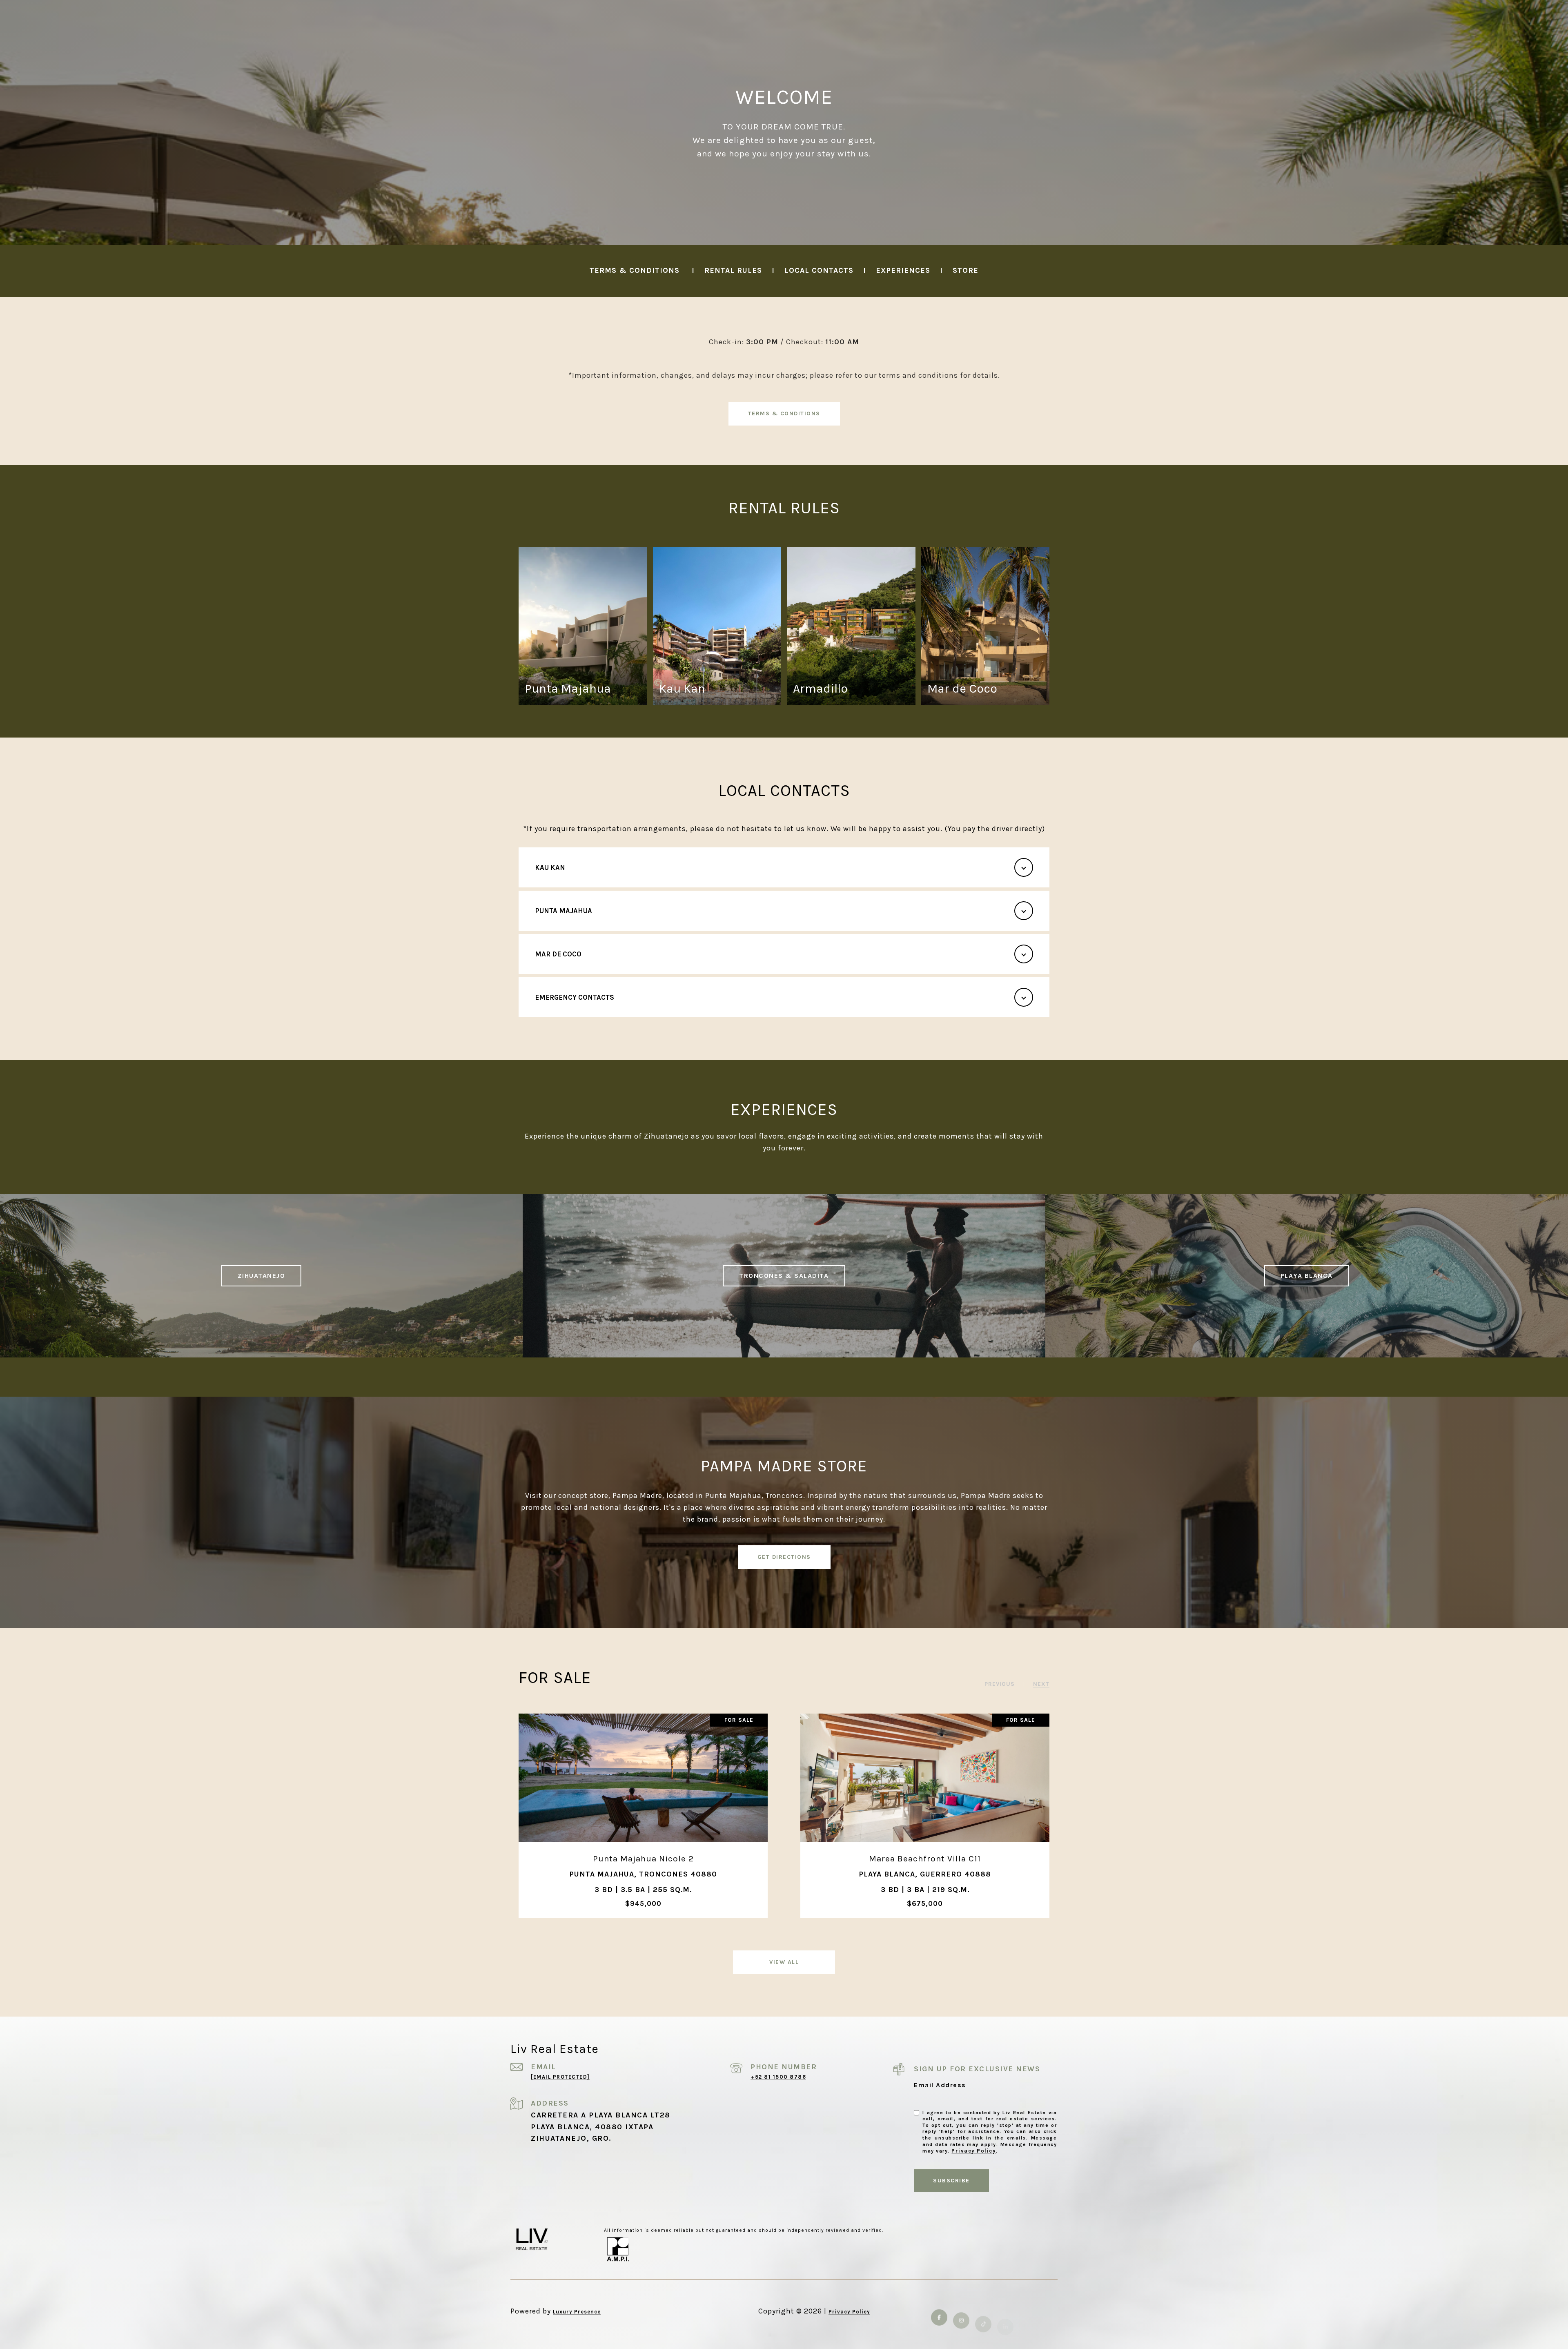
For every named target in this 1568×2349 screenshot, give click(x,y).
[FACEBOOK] (939, 2311)
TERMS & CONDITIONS (635, 270)
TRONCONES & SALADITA (784, 1276)
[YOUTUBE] (1027, 2311)
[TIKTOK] (983, 2311)
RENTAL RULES (732, 270)
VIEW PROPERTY (643, 1815)
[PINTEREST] (1049, 2311)
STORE (966, 270)
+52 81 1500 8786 (778, 2077)
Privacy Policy (974, 2151)
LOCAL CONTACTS (819, 270)
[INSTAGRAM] (961, 2311)
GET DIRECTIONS (784, 1557)
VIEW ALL (784, 1962)
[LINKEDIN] (1005, 2311)
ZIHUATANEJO (262, 1276)
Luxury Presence (577, 2312)
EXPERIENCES (904, 270)
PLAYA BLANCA (1307, 1276)
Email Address (940, 2085)
